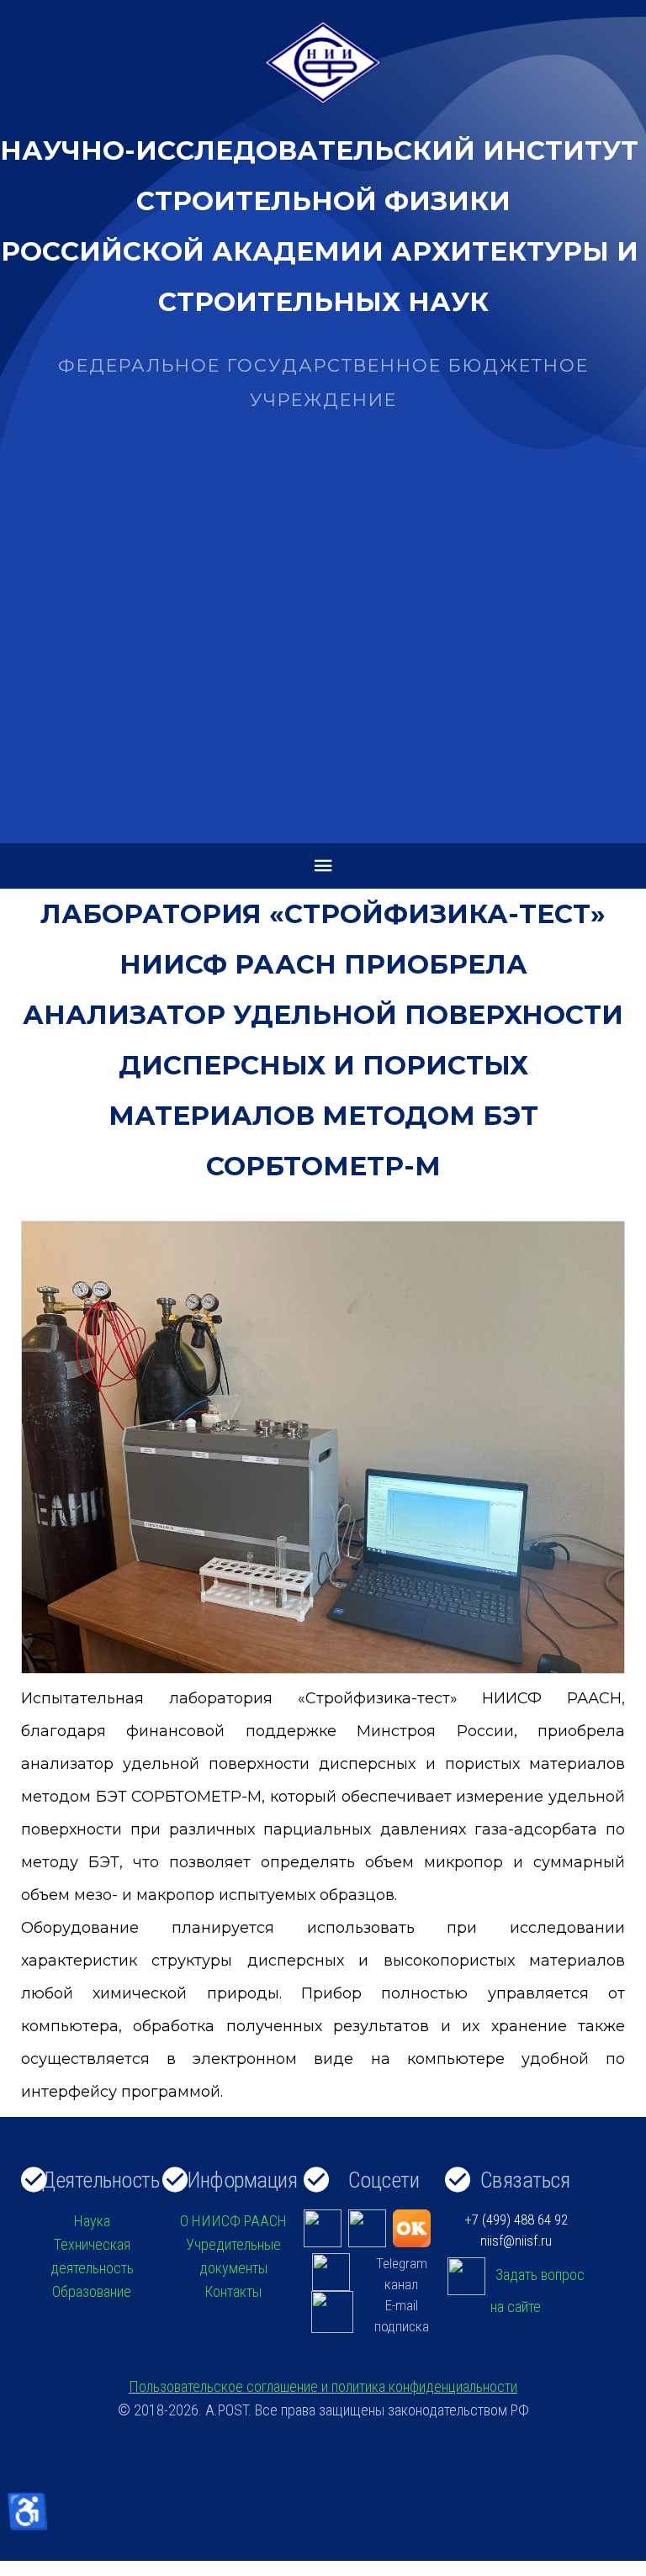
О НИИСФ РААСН (233, 2221)
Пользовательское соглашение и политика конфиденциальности (323, 2386)
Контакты (233, 2291)
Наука (92, 2221)
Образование (92, 2291)
